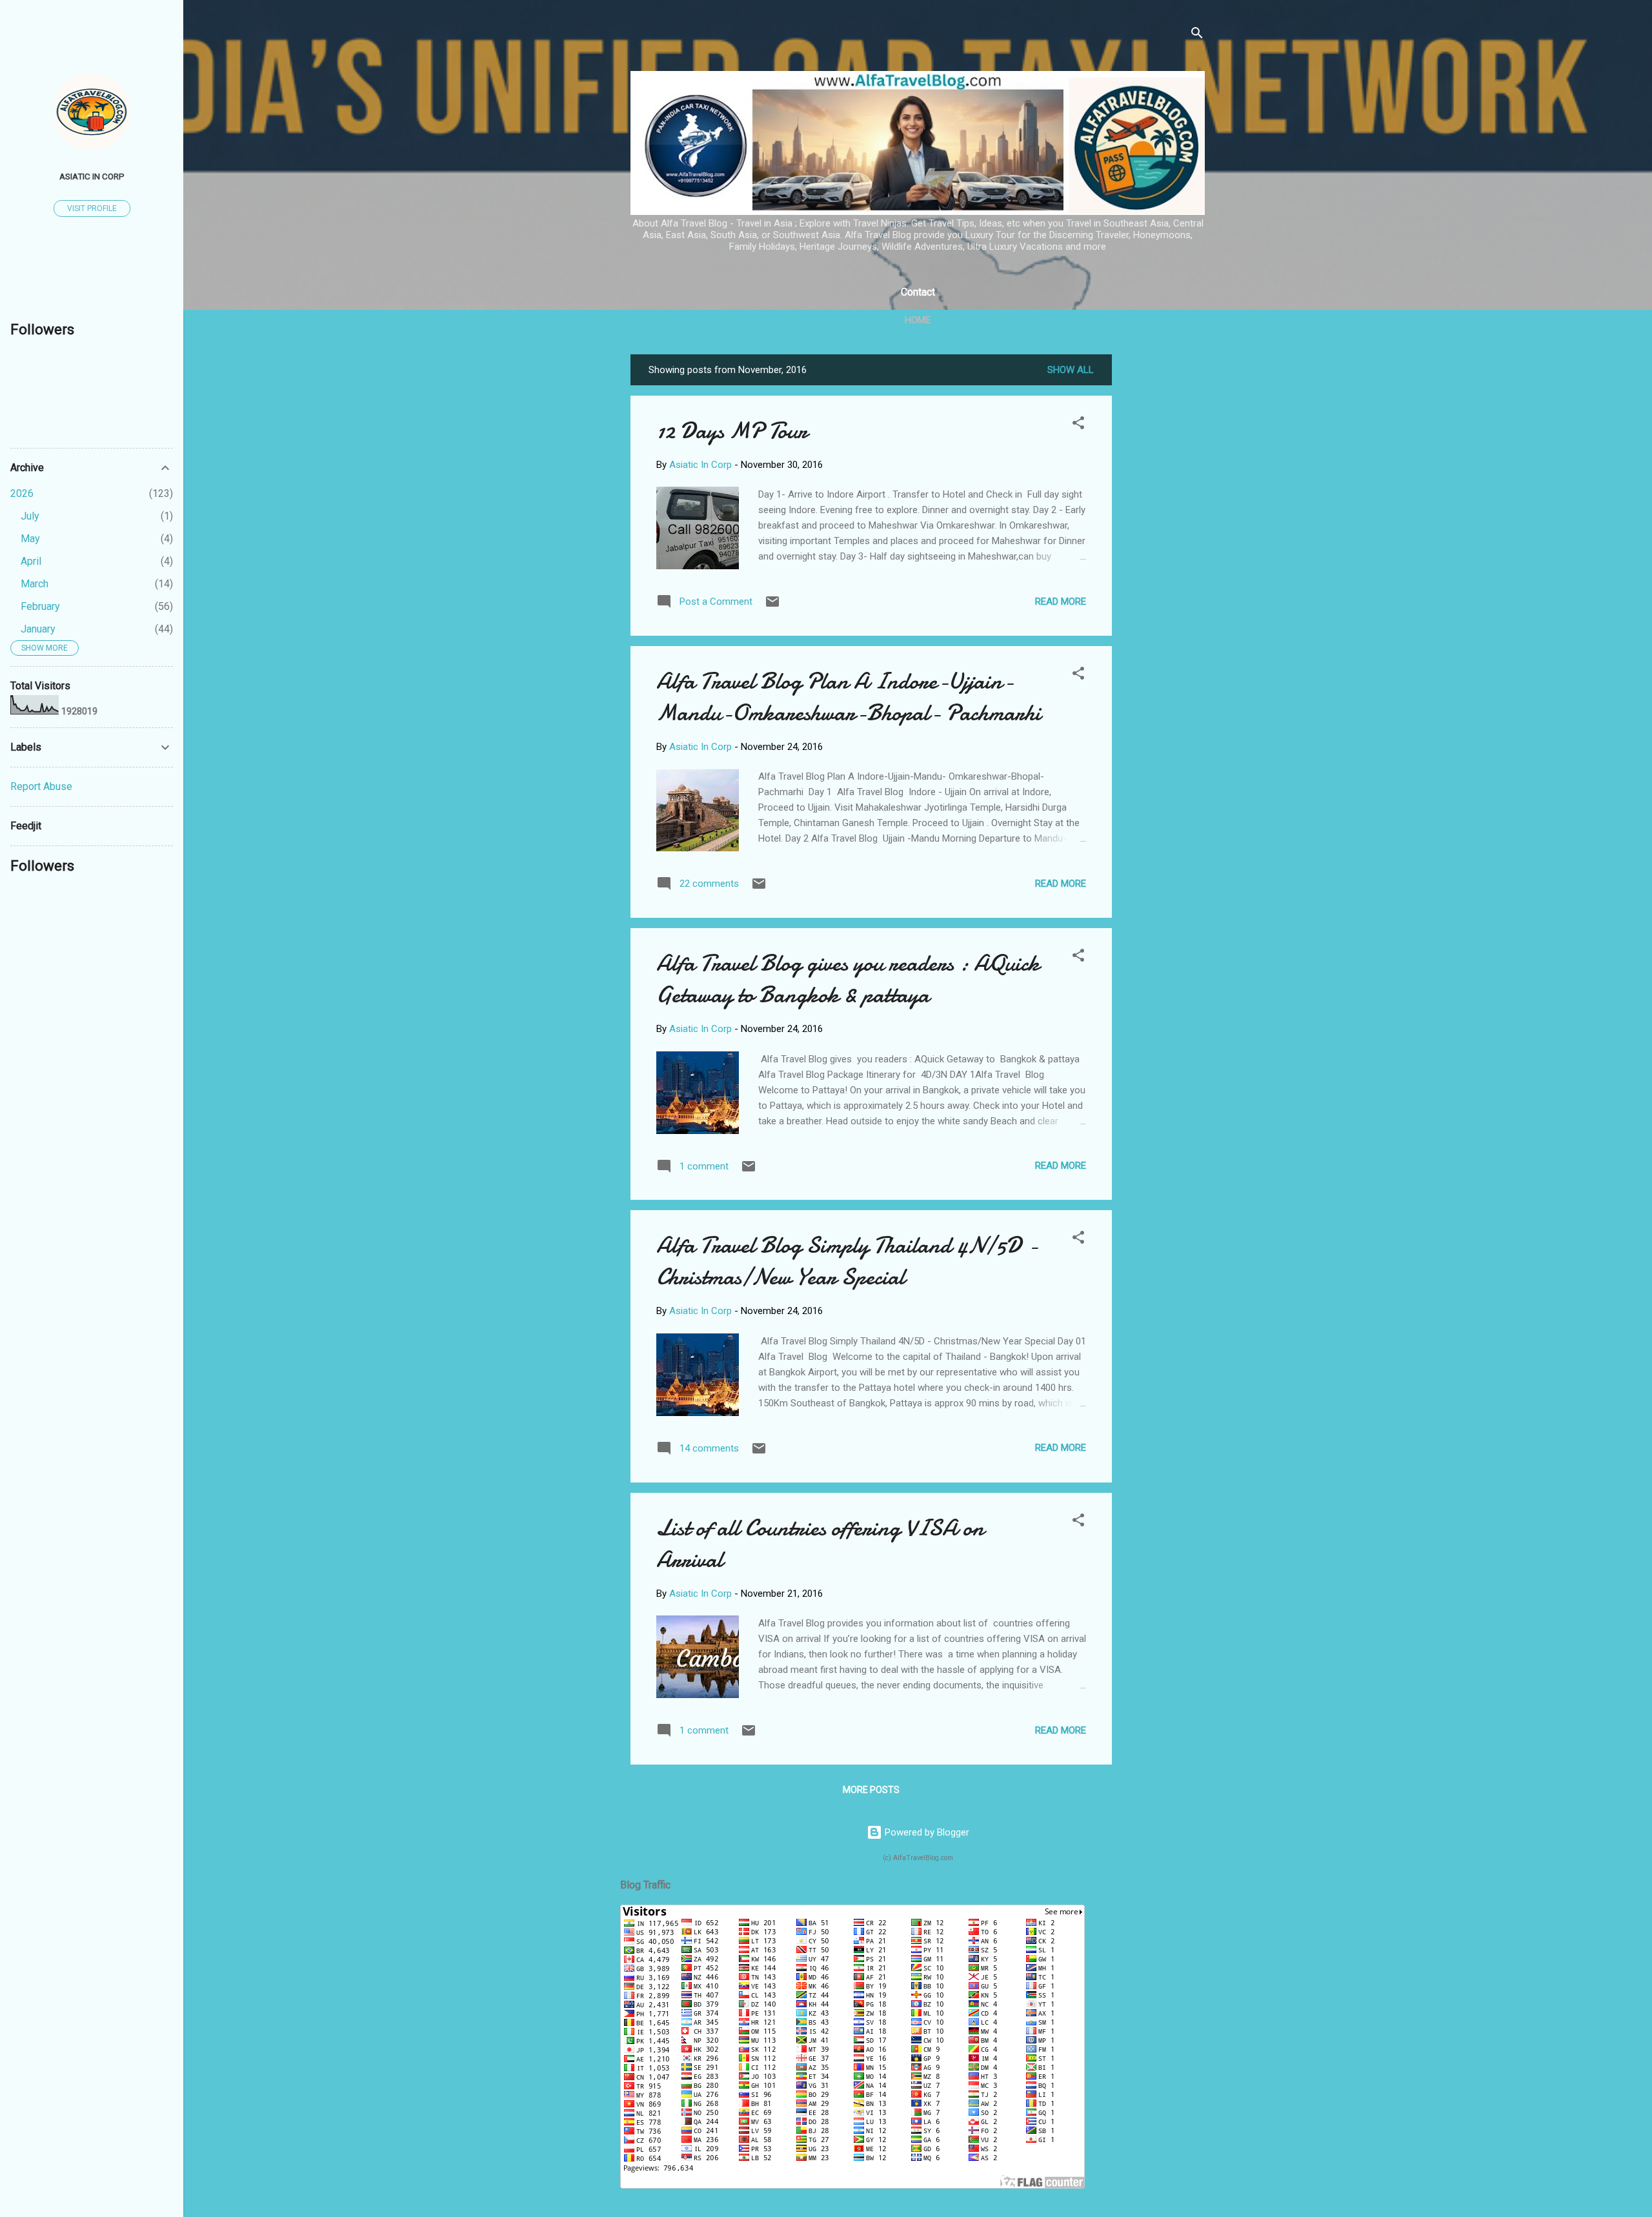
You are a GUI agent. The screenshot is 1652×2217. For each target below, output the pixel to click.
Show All (1071, 370)
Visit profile (92, 208)
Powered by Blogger (926, 1832)
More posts (871, 1790)
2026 (22, 493)
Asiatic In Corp (92, 176)
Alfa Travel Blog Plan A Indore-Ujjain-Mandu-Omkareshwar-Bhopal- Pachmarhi (849, 697)
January (38, 629)
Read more (1061, 602)
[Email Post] (772, 606)
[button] (1078, 425)
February (40, 606)
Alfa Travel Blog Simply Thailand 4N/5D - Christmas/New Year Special (847, 1261)
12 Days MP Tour (732, 431)
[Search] (1197, 35)
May (30, 539)
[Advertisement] (1163, 548)
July (30, 516)
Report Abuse (41, 786)
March (35, 584)
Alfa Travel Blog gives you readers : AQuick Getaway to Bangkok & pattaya (848, 979)
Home (918, 320)
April (31, 561)
